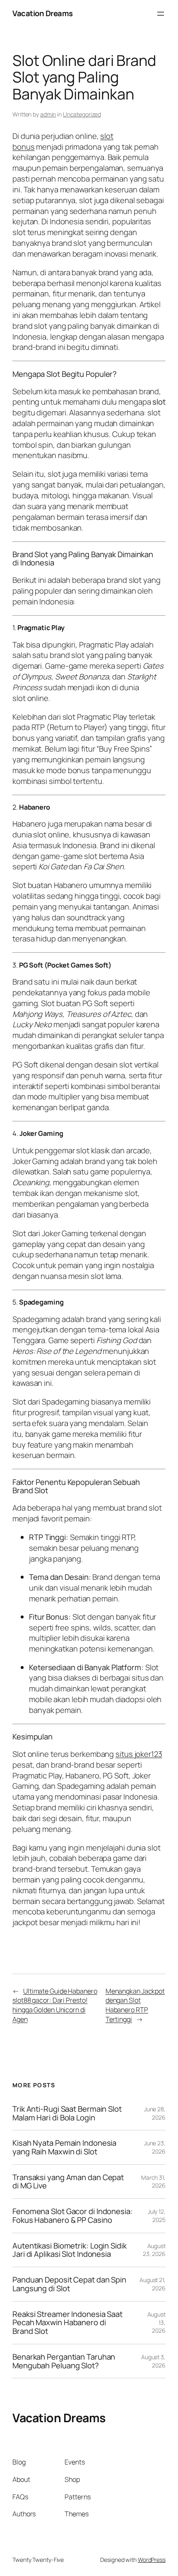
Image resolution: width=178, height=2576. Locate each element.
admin (48, 114)
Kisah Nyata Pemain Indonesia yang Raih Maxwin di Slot (64, 2147)
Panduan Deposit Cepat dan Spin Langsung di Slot (69, 2284)
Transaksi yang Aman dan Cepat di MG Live (68, 2182)
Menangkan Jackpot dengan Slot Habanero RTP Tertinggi (135, 2005)
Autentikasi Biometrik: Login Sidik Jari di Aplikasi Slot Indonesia (70, 2250)
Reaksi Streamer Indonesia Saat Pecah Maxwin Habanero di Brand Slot (67, 2323)
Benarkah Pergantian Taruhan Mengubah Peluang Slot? (64, 2361)
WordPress (152, 2560)
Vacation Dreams (43, 13)
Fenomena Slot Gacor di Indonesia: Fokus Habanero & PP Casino (73, 2216)
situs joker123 (139, 1754)
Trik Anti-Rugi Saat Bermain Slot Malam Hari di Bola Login (67, 2113)
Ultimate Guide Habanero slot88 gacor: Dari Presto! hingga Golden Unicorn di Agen (55, 2005)
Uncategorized (82, 114)
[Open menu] (161, 14)
